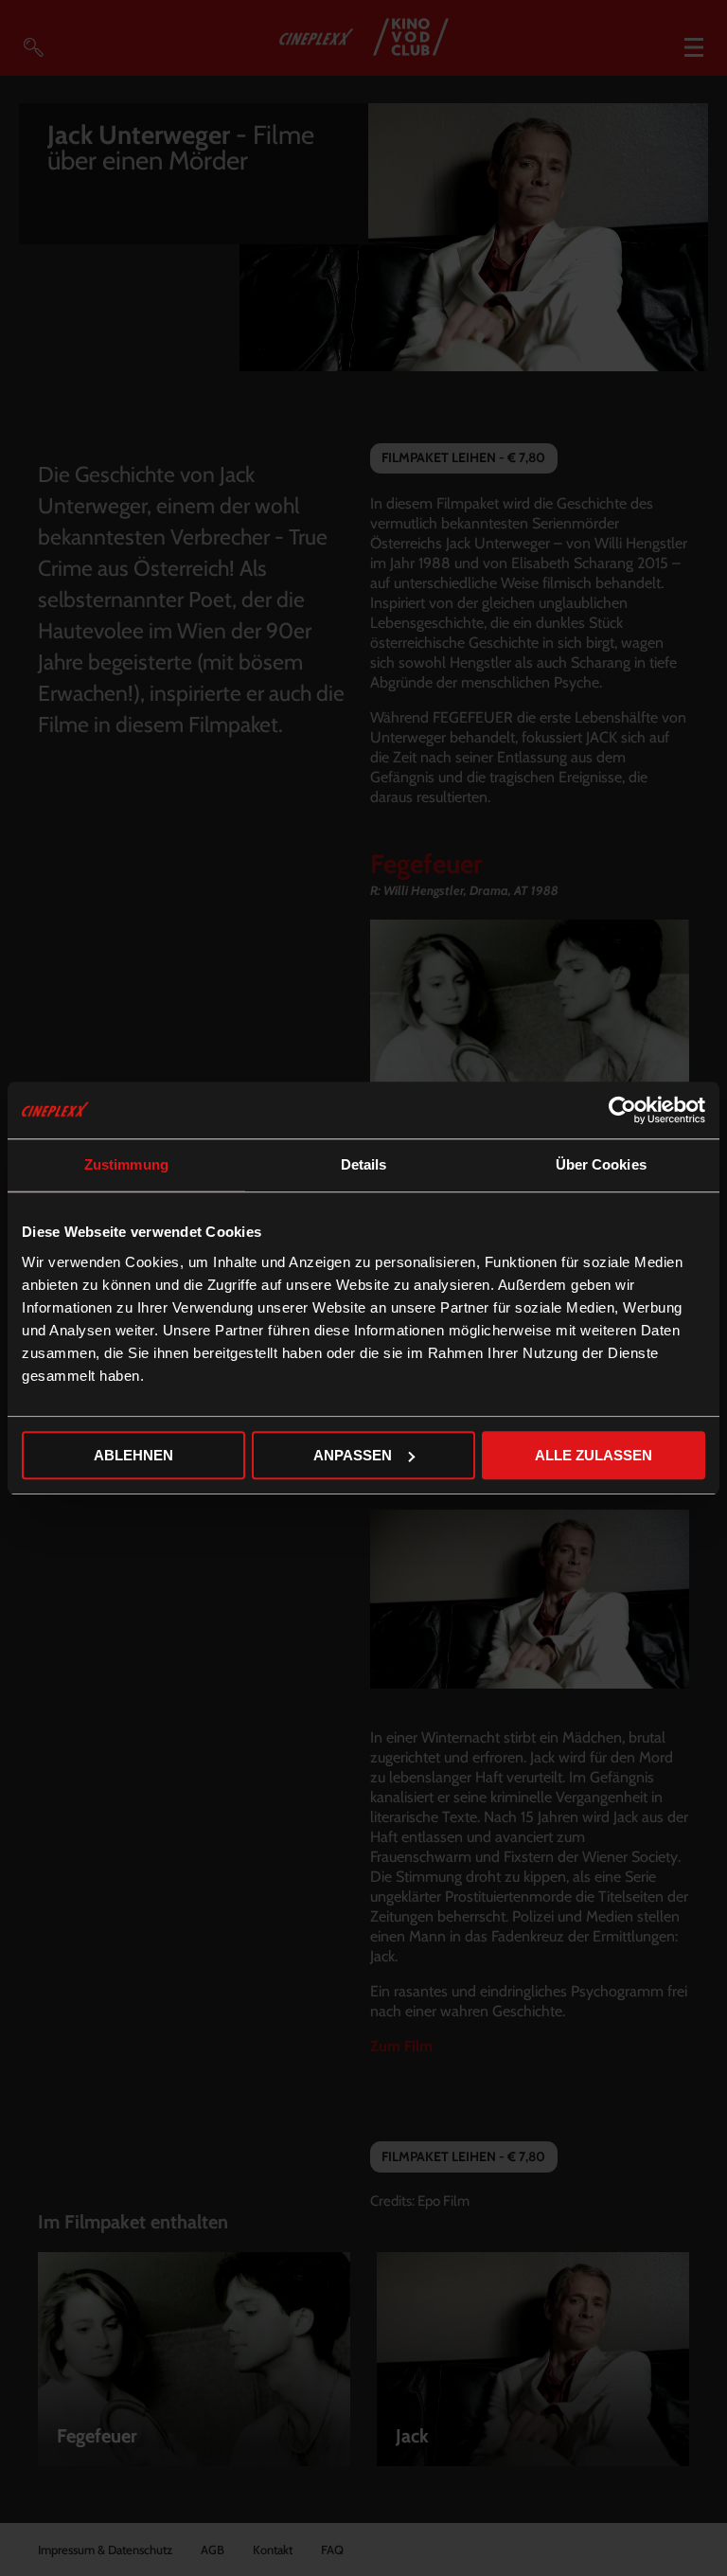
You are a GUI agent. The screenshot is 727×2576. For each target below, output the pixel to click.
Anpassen (353, 1455)
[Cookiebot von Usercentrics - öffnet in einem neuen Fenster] (622, 1110)
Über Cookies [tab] (601, 1164)
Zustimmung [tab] (126, 1164)
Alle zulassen (594, 1455)
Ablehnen (133, 1455)
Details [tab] (364, 1164)
